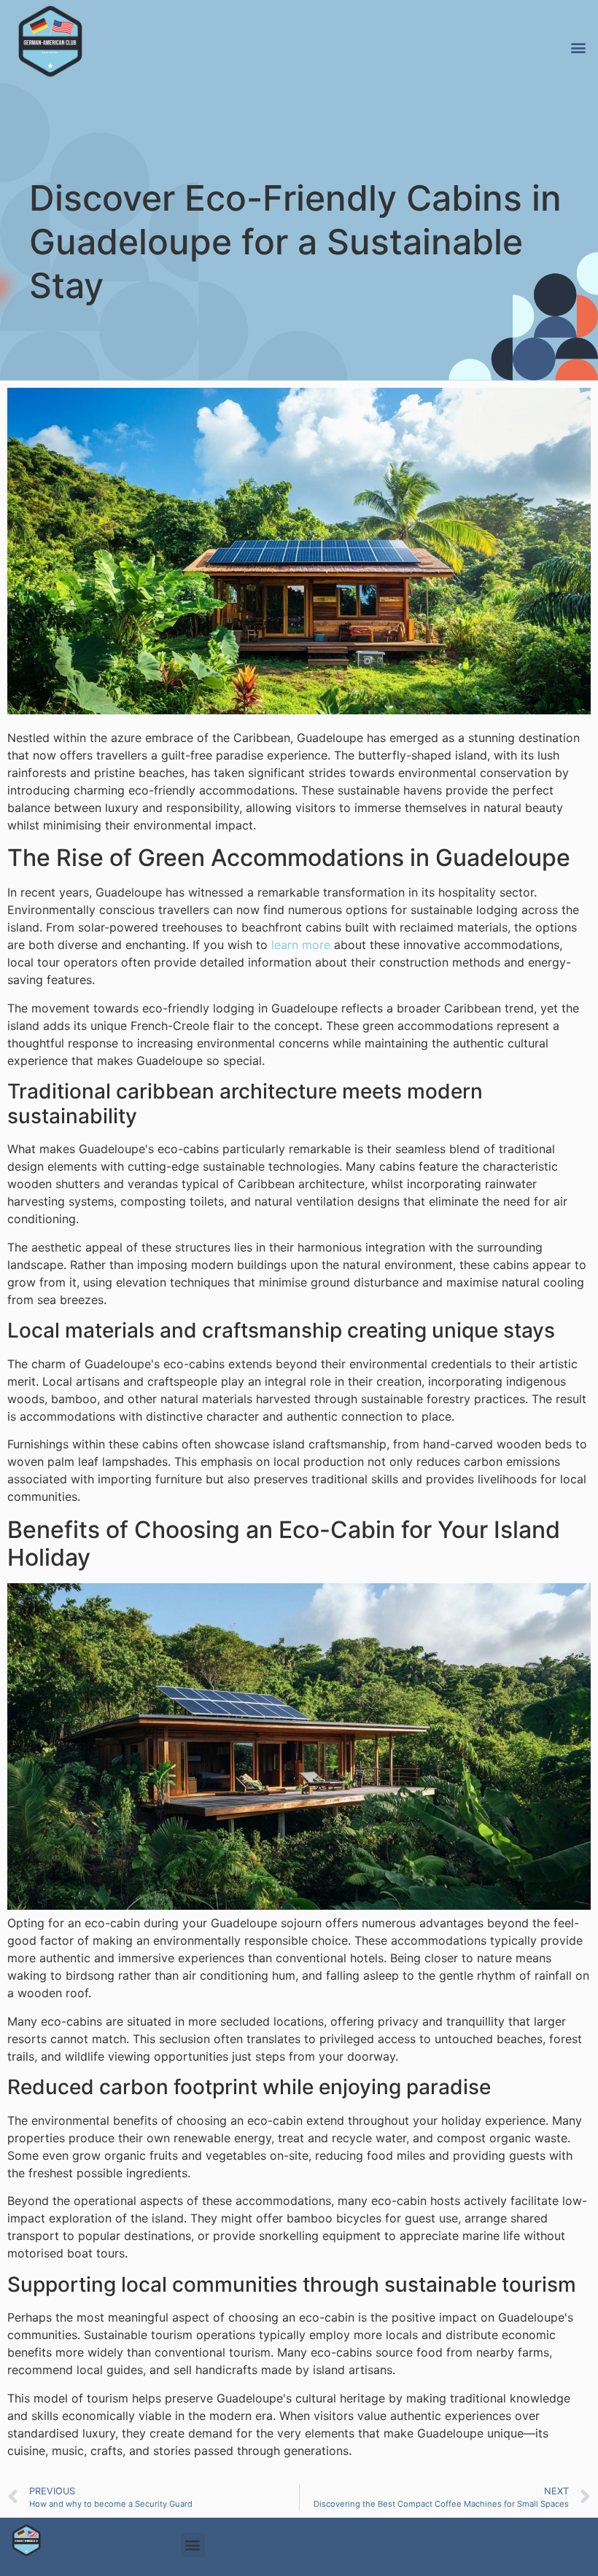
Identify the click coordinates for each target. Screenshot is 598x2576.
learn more (301, 945)
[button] (578, 47)
